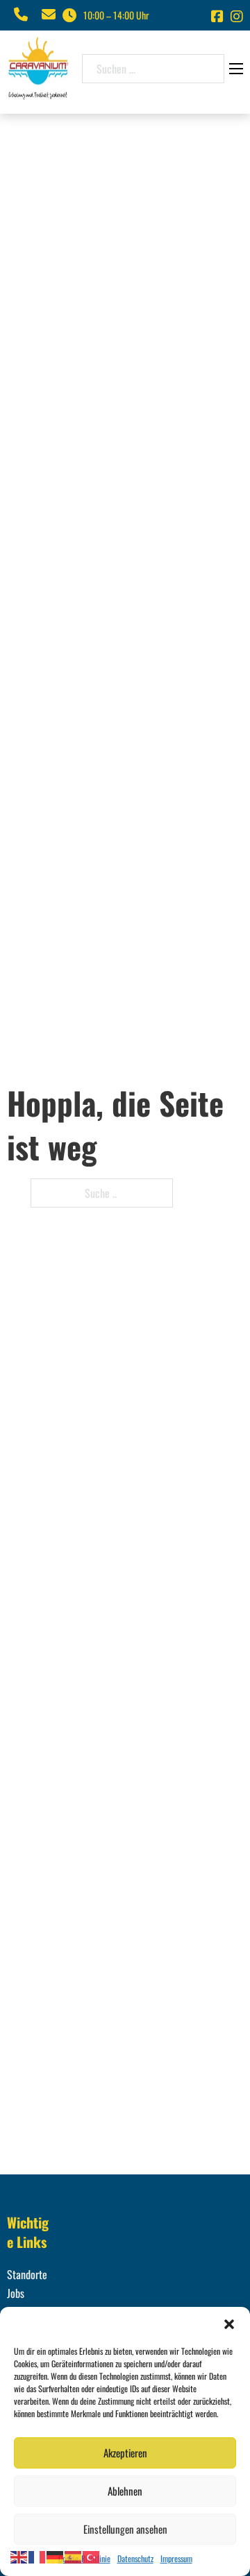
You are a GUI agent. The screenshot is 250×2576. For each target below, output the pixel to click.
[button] (229, 2324)
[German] (56, 2556)
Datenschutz (135, 2558)
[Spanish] (74, 2556)
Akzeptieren (125, 2453)
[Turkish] (92, 2556)
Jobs (16, 2293)
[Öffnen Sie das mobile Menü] (236, 69)
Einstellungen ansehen (125, 2529)
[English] (19, 2556)
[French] (37, 2556)
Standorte (27, 2274)
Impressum (176, 2558)
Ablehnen (125, 2491)
